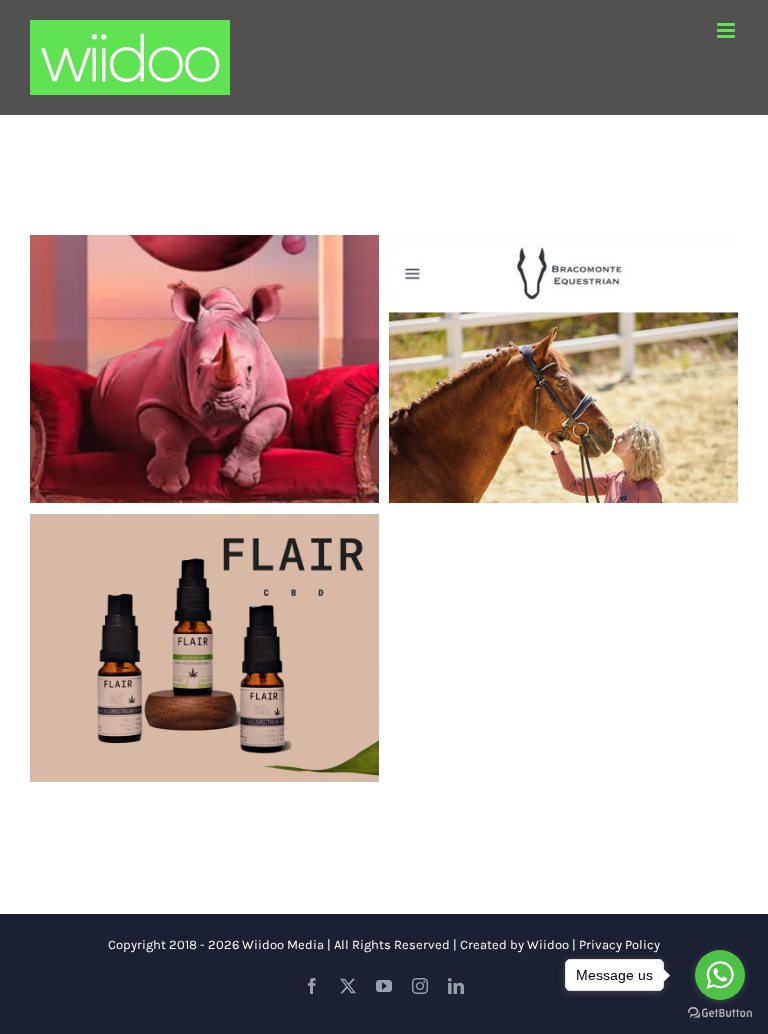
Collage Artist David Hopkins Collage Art (205, 339)
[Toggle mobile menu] (727, 30)
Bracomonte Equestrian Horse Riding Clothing (564, 339)
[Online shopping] (204, 369)
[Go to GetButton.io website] (720, 1013)
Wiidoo (548, 944)
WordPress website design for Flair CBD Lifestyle (205, 618)
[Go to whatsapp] (720, 975)
